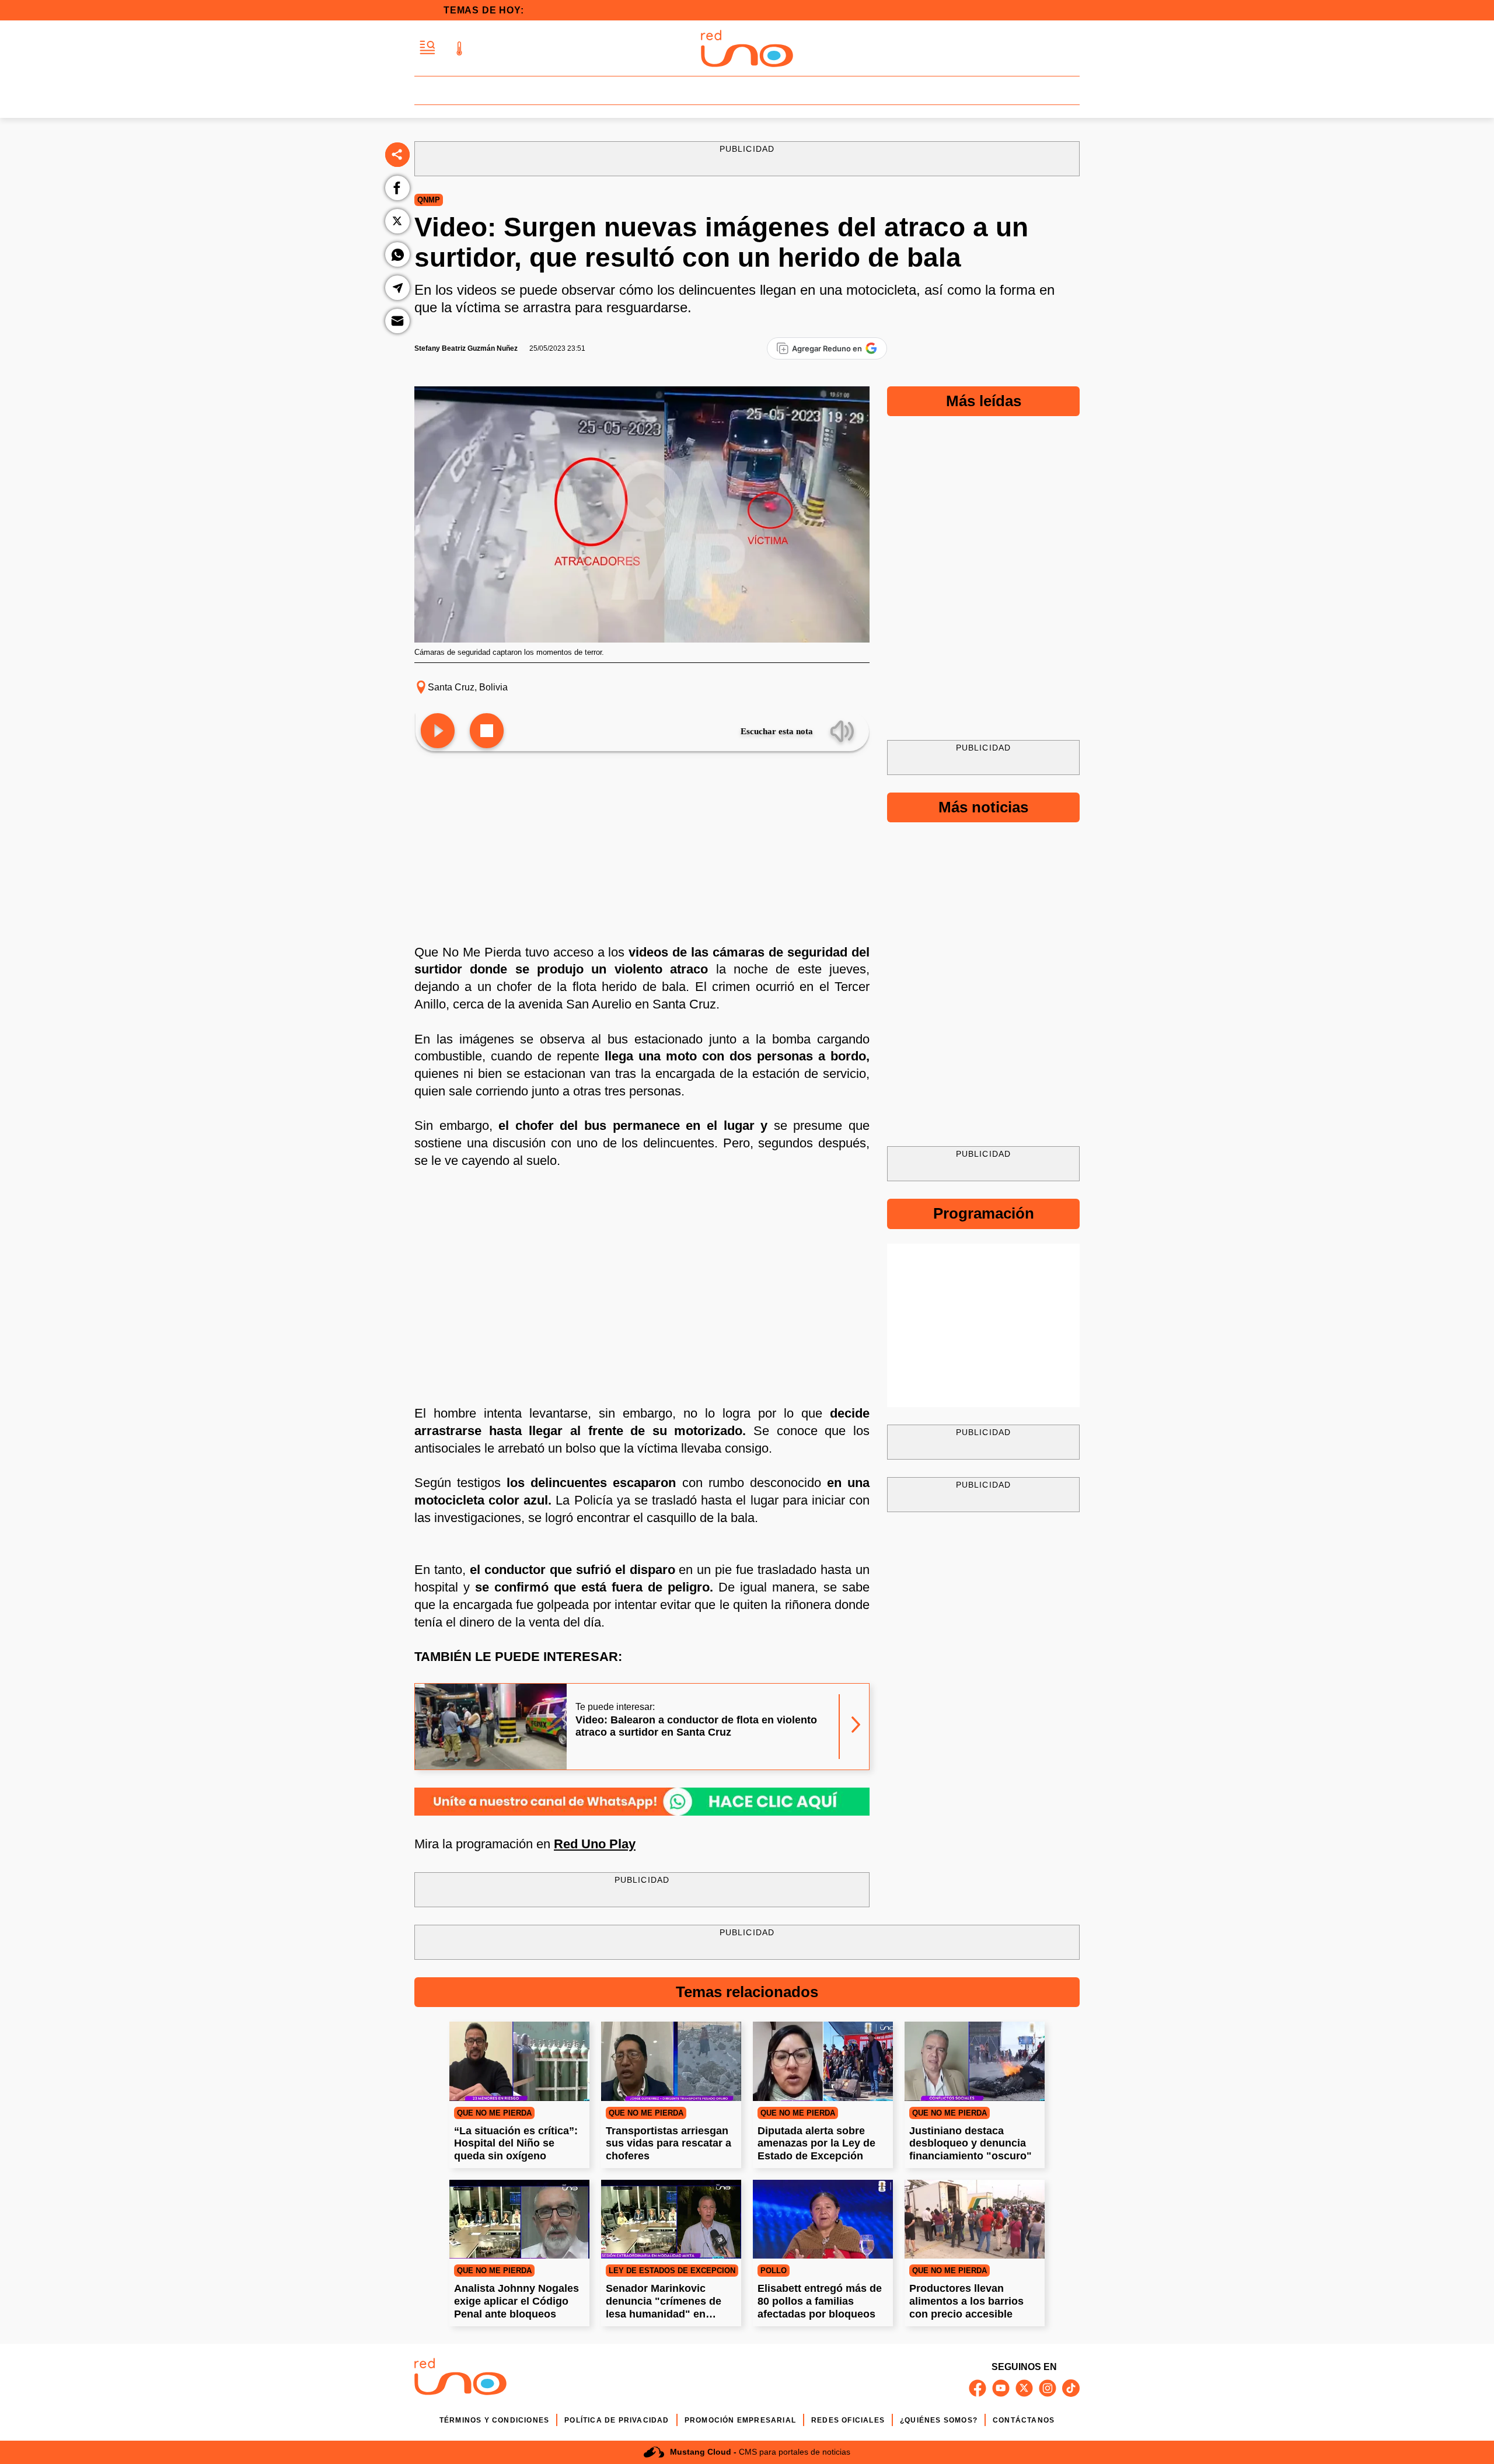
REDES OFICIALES (848, 2420)
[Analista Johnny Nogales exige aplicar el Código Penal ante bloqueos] (519, 2219)
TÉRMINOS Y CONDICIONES (494, 2420)
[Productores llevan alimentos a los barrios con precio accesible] (975, 2219)
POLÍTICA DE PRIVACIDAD (617, 2420)
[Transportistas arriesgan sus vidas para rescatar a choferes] (671, 2061)
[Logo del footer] (460, 2379)
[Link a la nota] (856, 1727)
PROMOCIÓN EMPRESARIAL (740, 2420)
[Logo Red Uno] (747, 48)
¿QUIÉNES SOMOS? (939, 2420)
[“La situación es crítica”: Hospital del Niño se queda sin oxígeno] (519, 2061)
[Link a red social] (978, 2388)
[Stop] (487, 732)
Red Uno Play (595, 1844)
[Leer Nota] (438, 732)
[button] (427, 48)
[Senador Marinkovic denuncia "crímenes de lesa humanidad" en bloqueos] (671, 2219)
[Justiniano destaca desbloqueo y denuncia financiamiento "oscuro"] (975, 2061)
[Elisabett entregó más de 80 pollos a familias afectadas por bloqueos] (823, 2219)
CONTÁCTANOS (1024, 2420)
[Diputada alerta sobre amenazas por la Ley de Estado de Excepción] (823, 2061)
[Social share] (397, 155)
